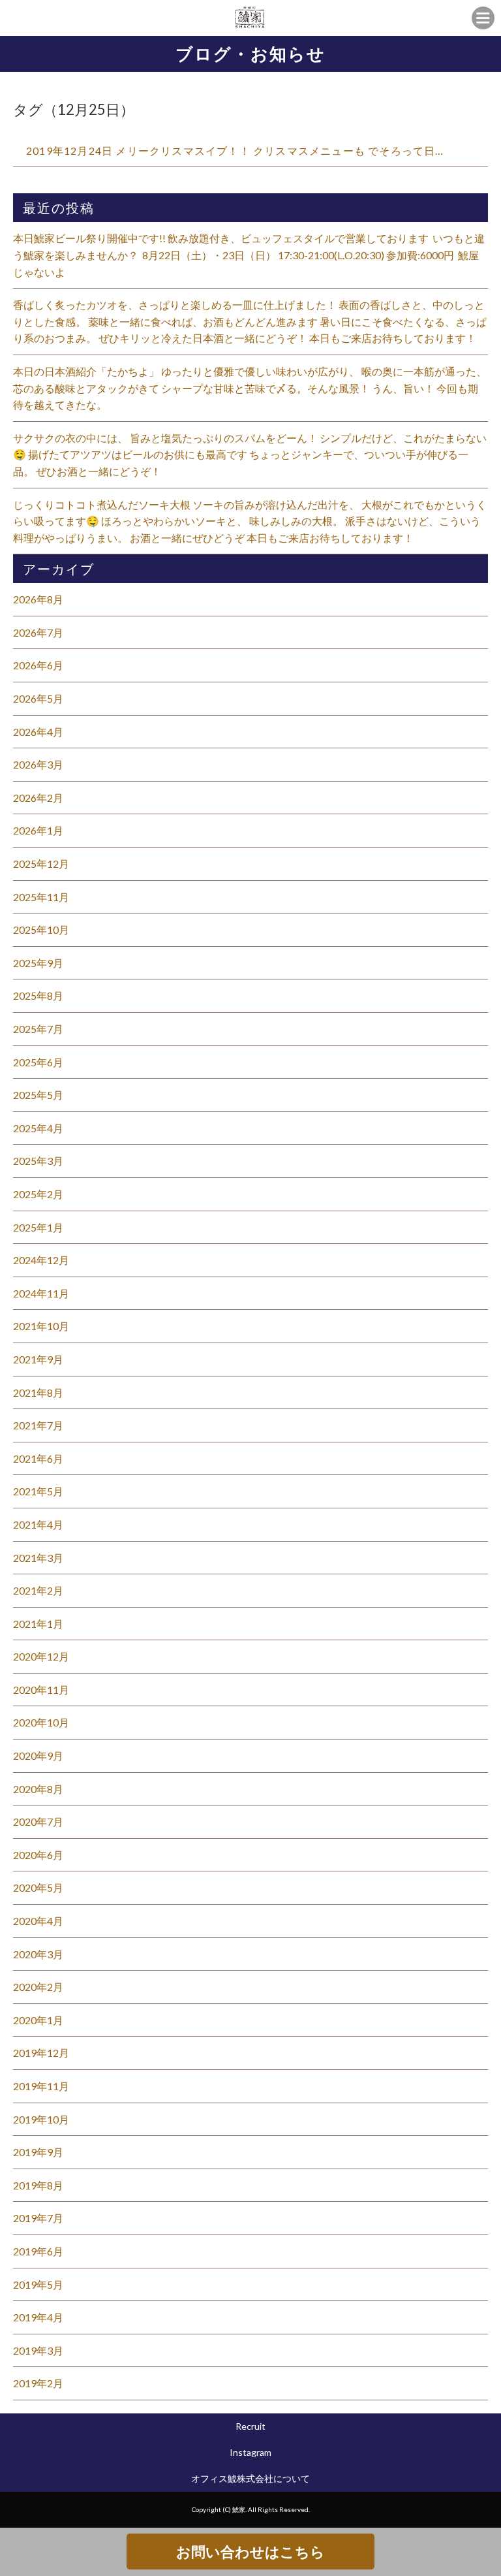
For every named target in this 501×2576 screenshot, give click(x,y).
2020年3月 (38, 1954)
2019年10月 (41, 2119)
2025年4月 (38, 1128)
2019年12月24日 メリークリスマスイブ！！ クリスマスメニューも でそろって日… (235, 151)
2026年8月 (38, 599)
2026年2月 (38, 798)
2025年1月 (38, 1227)
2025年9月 (38, 963)
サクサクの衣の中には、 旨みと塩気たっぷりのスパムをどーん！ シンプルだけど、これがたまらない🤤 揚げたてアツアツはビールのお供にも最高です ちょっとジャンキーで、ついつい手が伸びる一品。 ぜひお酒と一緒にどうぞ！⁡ (250, 454)
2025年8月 (38, 995)
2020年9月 (38, 1756)
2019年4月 (38, 2317)
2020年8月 (38, 1789)
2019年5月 (38, 2284)
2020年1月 (38, 2020)
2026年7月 (38, 632)
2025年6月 (38, 1062)
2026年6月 (38, 665)
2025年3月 (38, 1161)
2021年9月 (38, 1359)
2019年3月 (38, 2350)
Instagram (250, 2452)
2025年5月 (38, 1095)
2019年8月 (38, 2185)
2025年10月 (41, 930)
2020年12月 (41, 1656)
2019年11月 (41, 2086)
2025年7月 (38, 1029)
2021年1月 (38, 1624)
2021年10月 (41, 1326)
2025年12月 (41, 864)
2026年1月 (38, 830)
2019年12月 (41, 2053)
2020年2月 (38, 1987)
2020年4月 (38, 1921)
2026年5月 (38, 698)
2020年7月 (38, 1821)
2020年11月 (41, 1690)
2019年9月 (38, 2152)
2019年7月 (38, 2218)
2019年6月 (38, 2251)
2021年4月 (38, 1524)
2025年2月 (38, 1194)
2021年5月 (38, 1491)
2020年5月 (38, 1887)
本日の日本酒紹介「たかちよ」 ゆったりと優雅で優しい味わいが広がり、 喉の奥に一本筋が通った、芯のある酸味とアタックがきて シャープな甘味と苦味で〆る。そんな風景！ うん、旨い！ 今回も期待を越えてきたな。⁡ (250, 388)
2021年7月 (38, 1425)
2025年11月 (41, 897)
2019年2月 (38, 2383)
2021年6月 (38, 1458)
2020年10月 (41, 1722)
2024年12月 (41, 1260)
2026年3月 (38, 764)
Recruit (250, 2426)
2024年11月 (41, 1293)
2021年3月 (38, 1558)
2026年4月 (38, 732)
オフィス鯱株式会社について (250, 2478)
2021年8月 (38, 1392)
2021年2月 (38, 1590)
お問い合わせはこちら (250, 2552)
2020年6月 (38, 1855)
